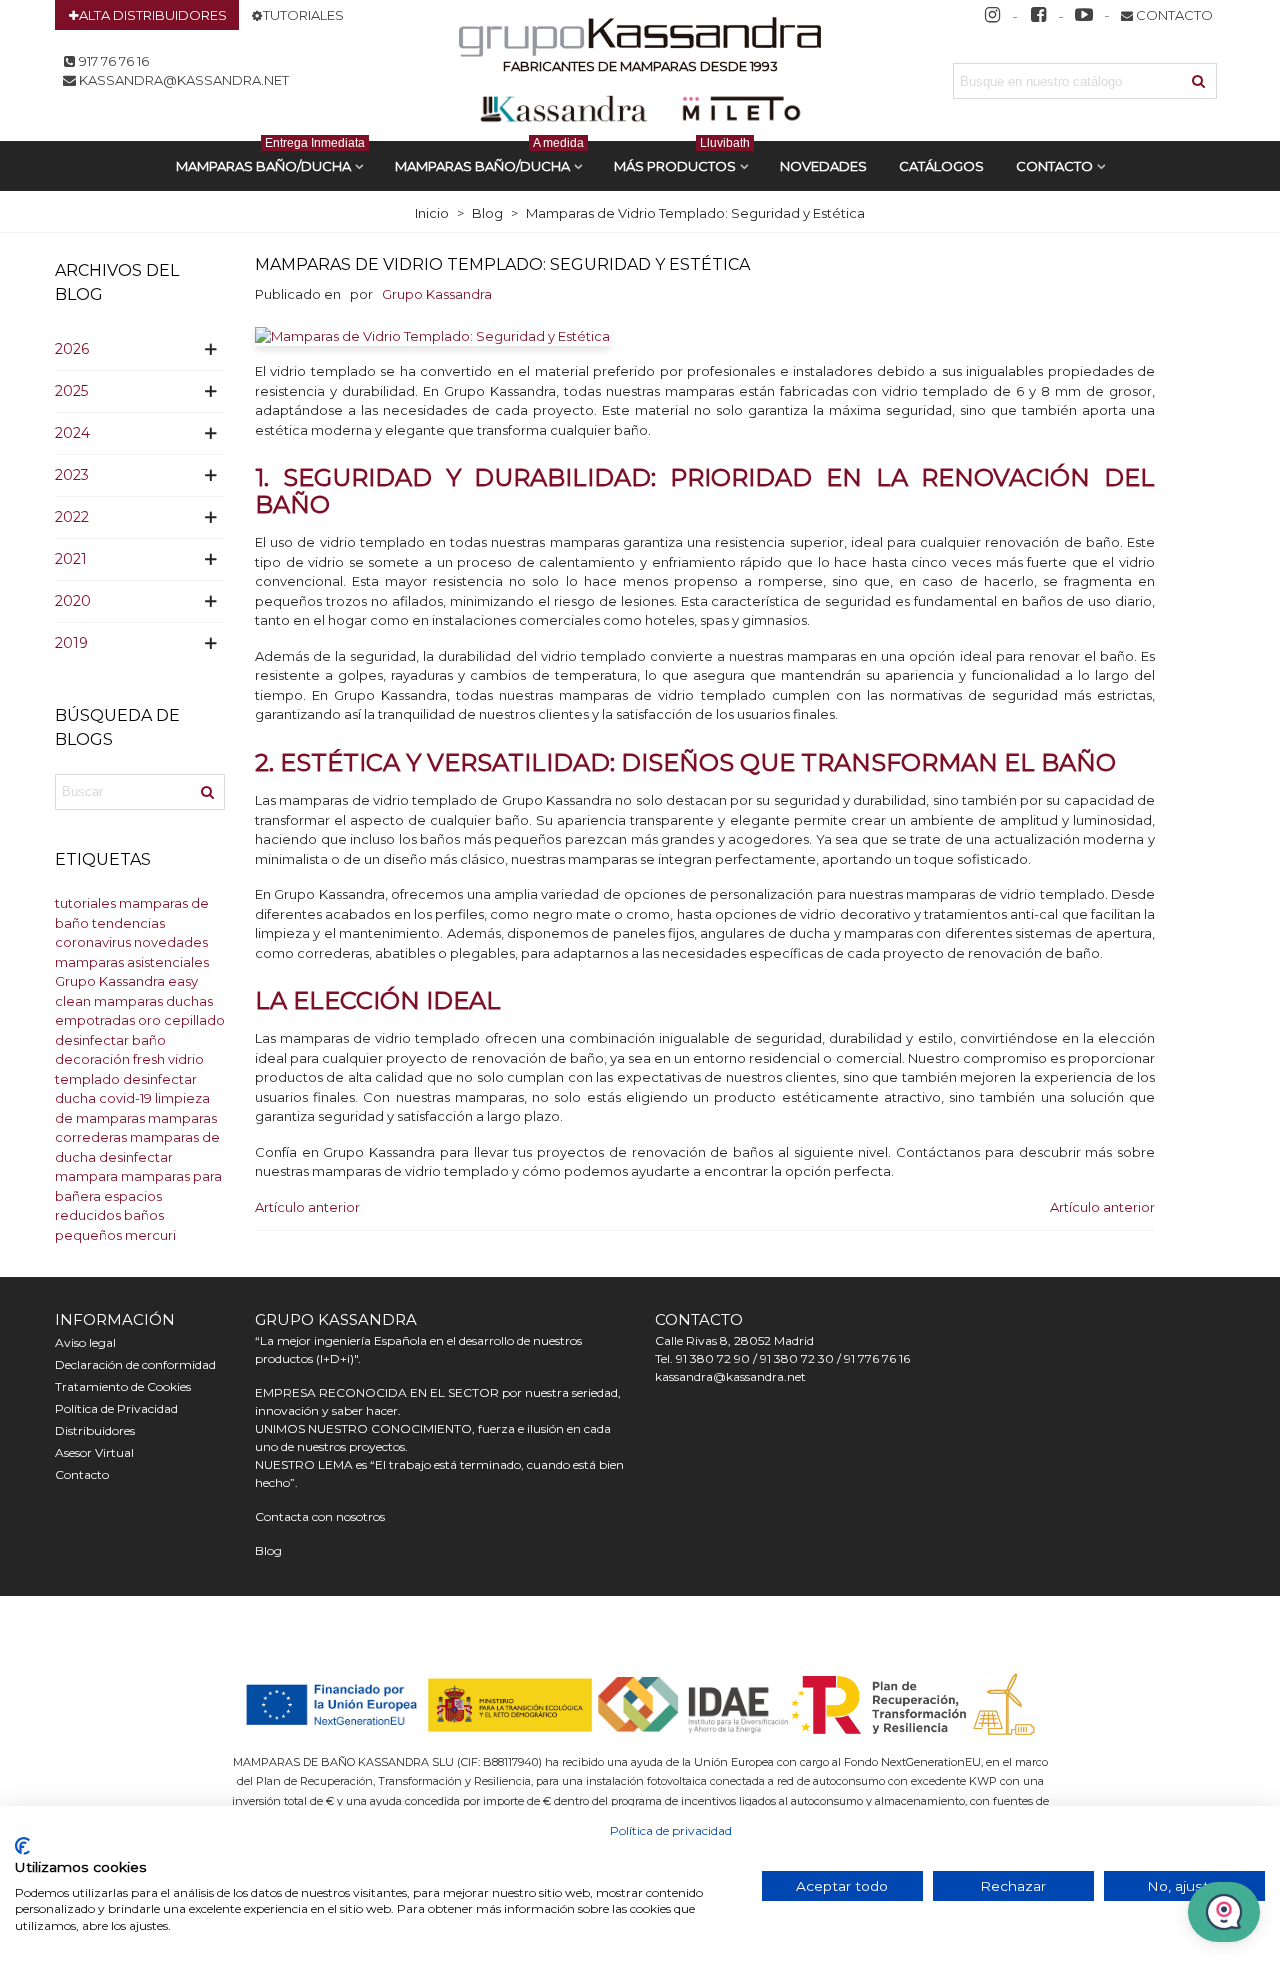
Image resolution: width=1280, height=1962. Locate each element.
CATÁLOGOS (941, 166)
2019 (71, 643)
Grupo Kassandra (110, 981)
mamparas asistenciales (132, 962)
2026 (72, 349)
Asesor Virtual (94, 1452)
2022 (72, 517)
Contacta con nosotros (320, 1516)
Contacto (1054, 166)
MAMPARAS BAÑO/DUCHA (270, 157)
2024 (72, 433)
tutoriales (85, 903)
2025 (71, 391)
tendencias (128, 923)
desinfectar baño (110, 1040)
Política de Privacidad (116, 1408)
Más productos (682, 157)
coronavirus (93, 942)
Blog (268, 1550)
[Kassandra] (640, 39)
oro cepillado (181, 1020)
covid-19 (125, 1098)
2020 (73, 601)
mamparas (128, 1001)
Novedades (823, 166)
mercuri (150, 1235)
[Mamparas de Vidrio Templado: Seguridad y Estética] (432, 335)
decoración (92, 1059)
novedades (171, 942)
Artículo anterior (307, 1207)
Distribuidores (95, 1430)
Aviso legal (85, 1342)
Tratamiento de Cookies (123, 1386)
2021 (71, 559)
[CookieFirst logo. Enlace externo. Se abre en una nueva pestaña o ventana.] (22, 1846)
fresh (149, 1059)
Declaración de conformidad (135, 1364)
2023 (72, 475)
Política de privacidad (671, 1830)
